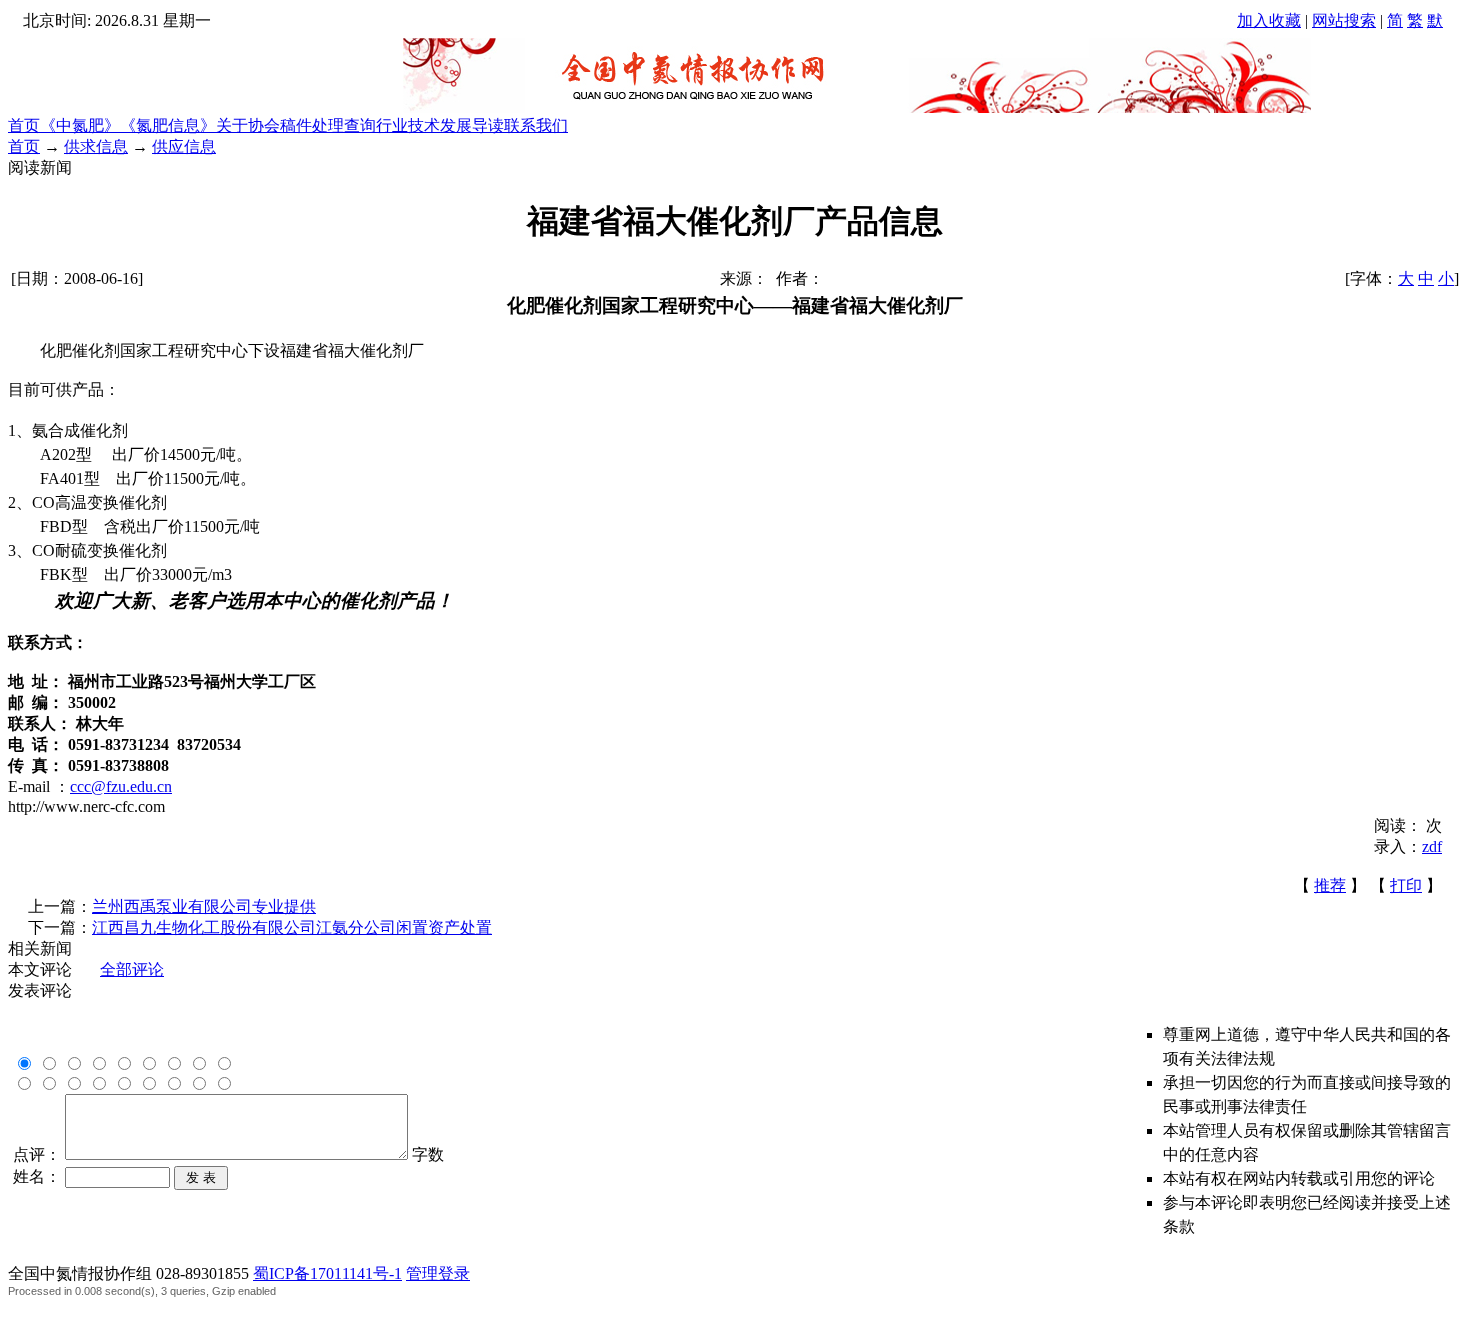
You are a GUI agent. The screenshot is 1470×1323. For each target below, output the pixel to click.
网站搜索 (1344, 20)
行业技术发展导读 (440, 125)
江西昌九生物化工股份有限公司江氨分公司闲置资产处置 (292, 927)
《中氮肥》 (80, 125)
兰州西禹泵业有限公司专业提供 (204, 906)
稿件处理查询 (328, 125)
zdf (1432, 846)
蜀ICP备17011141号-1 (327, 1273)
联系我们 (536, 125)
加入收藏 (1269, 20)
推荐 (1330, 885)
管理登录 (438, 1273)
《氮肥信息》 (168, 125)
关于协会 (248, 125)
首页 (24, 125)
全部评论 (132, 969)
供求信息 (96, 146)
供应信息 (184, 146)
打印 (1406, 885)
